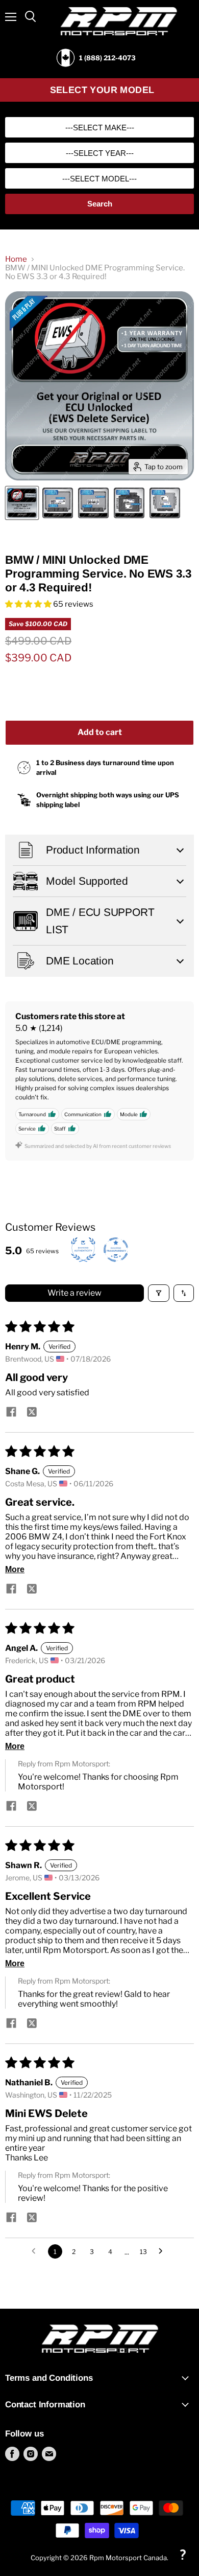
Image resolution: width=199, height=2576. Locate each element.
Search (100, 204)
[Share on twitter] (32, 1413)
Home (16, 259)
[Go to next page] (163, 2251)
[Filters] (159, 1293)
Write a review (74, 1293)
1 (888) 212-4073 (107, 58)
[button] (29, 604)
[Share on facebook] (11, 1413)
